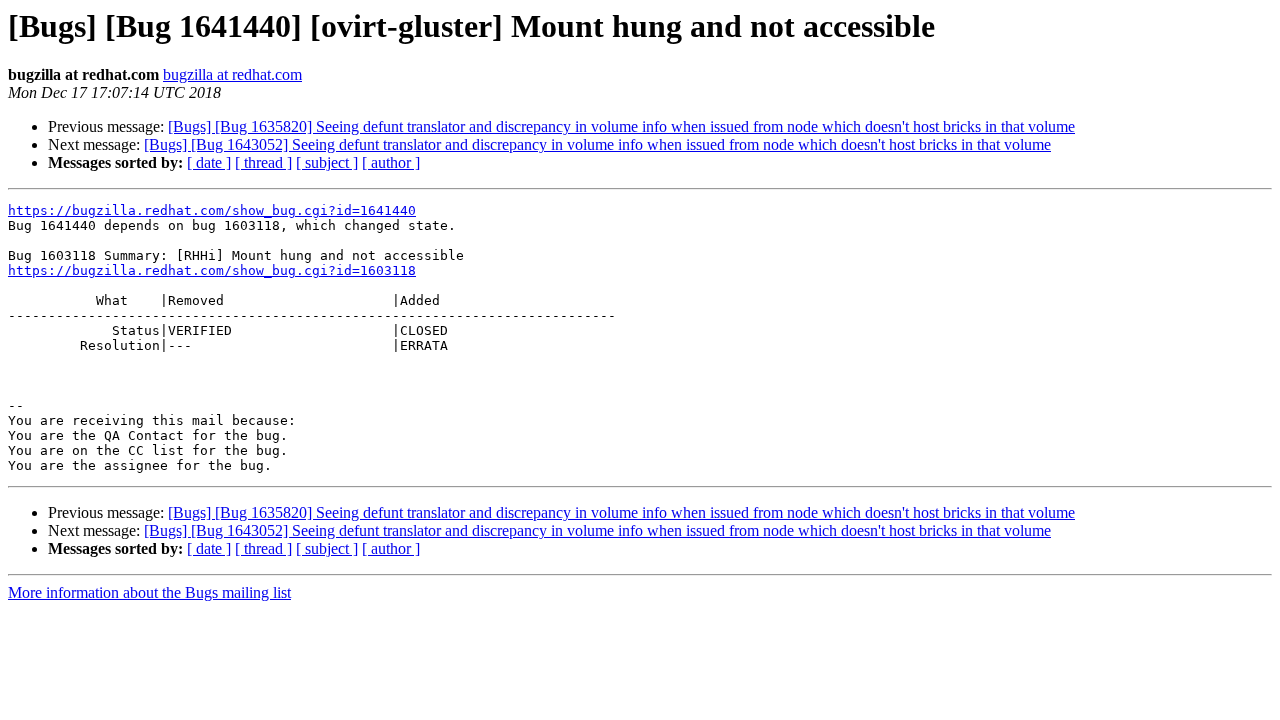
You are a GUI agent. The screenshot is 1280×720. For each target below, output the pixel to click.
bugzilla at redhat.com (232, 74)
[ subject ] (327, 162)
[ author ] (391, 162)
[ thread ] (263, 162)
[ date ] (209, 162)
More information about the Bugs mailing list (149, 592)
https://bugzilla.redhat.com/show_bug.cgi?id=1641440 (212, 210)
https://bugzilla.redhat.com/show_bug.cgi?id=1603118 (212, 270)
